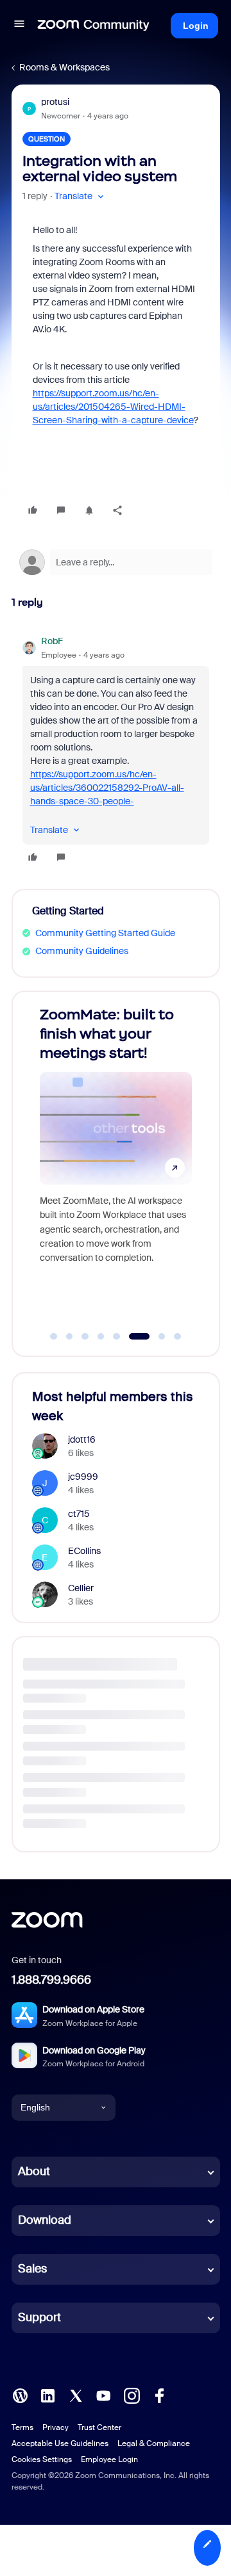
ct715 (79, 1514)
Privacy (56, 2427)
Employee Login (109, 2459)
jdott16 (82, 1439)
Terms (22, 2427)
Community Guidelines (82, 951)
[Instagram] (132, 2394)
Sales (32, 2269)
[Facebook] (159, 2394)
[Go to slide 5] (117, 1336)
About (34, 2171)
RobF (52, 641)
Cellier (81, 1588)
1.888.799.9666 (51, 1980)
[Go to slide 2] (69, 1336)
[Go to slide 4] (101, 1336)
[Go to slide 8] (178, 1336)
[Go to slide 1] (54, 1336)
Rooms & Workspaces (64, 67)
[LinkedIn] (47, 2394)
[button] (19, 26)
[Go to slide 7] (155, 1336)
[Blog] (20, 2394)
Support (39, 2317)
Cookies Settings (42, 2459)
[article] (116, 751)
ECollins (84, 1551)
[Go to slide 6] (132, 1336)
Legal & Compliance (154, 2443)
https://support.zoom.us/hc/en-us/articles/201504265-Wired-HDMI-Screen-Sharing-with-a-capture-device (113, 407)
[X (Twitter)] (76, 2394)
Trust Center (99, 2427)
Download (45, 2220)
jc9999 (83, 1477)
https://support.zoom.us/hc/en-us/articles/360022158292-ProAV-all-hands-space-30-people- (107, 788)
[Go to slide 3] (85, 1336)
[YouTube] (103, 2394)
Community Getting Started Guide (105, 933)
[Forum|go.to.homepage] (94, 26)
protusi (55, 102)
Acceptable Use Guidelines (60, 2443)
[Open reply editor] (116, 562)
